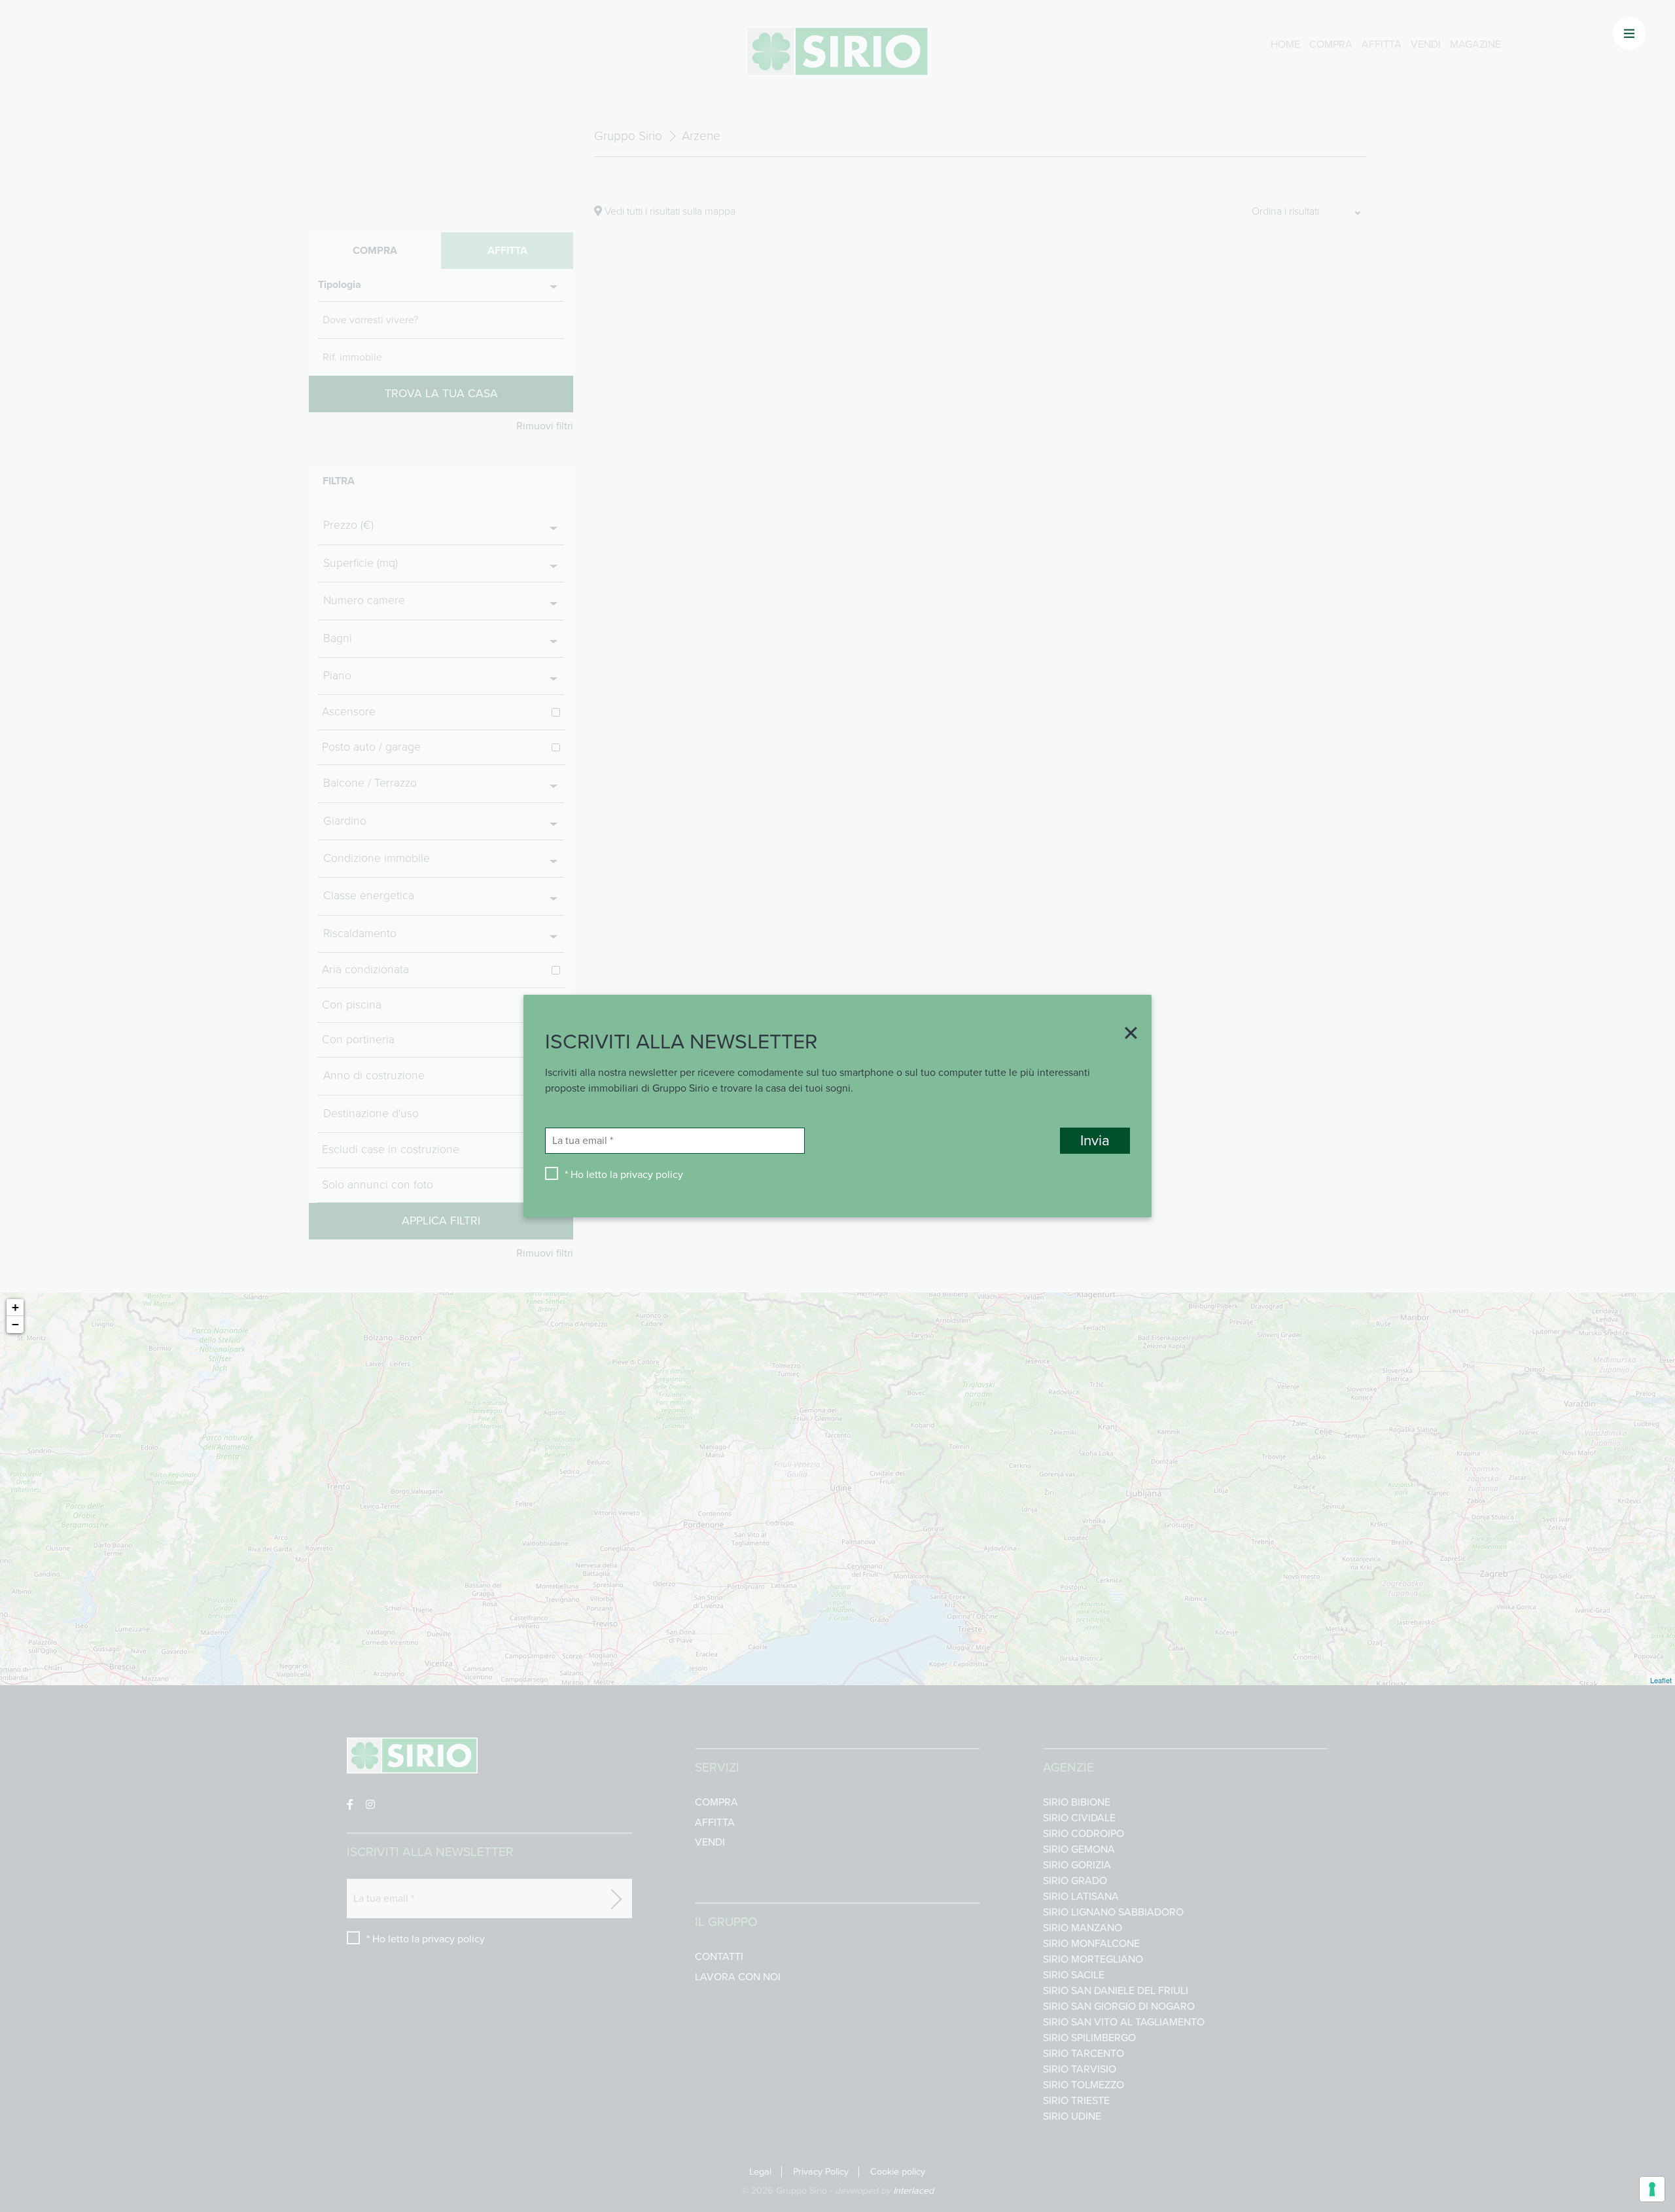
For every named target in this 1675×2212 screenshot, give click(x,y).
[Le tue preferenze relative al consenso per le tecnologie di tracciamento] (1652, 2189)
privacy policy (652, 1175)
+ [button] (15, 1307)
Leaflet (1661, 1680)
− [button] (15, 1324)
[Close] (1126, 1035)
